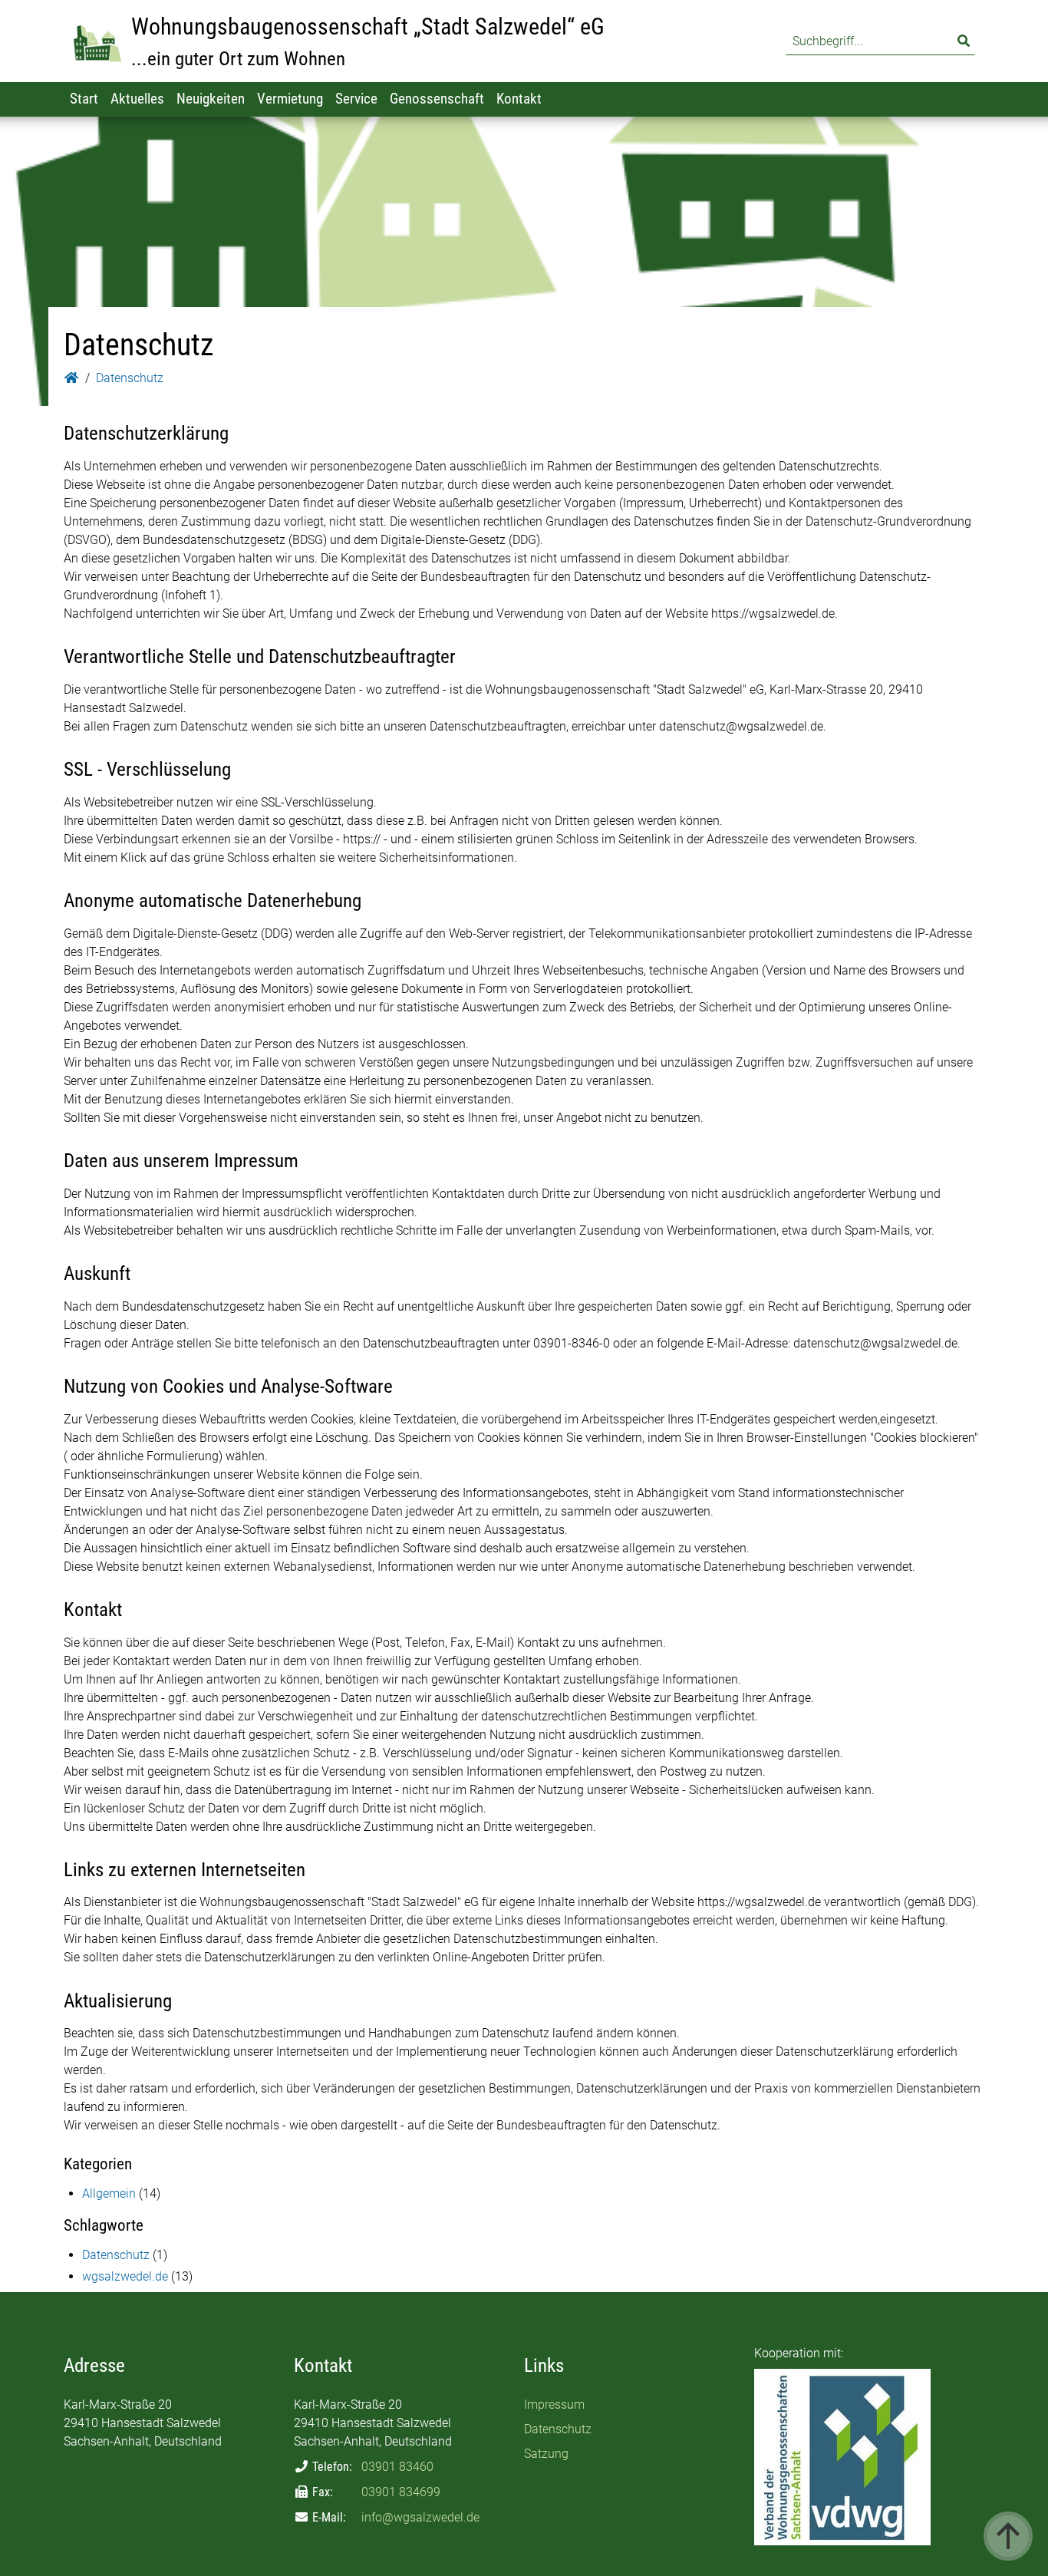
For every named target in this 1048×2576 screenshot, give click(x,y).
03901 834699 (401, 2492)
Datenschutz (116, 2255)
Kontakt (519, 99)
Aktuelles (137, 99)
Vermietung (290, 99)
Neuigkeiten (211, 99)
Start (84, 99)
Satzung (546, 2454)
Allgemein (109, 2193)
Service (356, 99)
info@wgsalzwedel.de (420, 2517)
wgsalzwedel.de (125, 2276)
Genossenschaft (437, 99)
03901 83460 (397, 2467)
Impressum (554, 2404)
